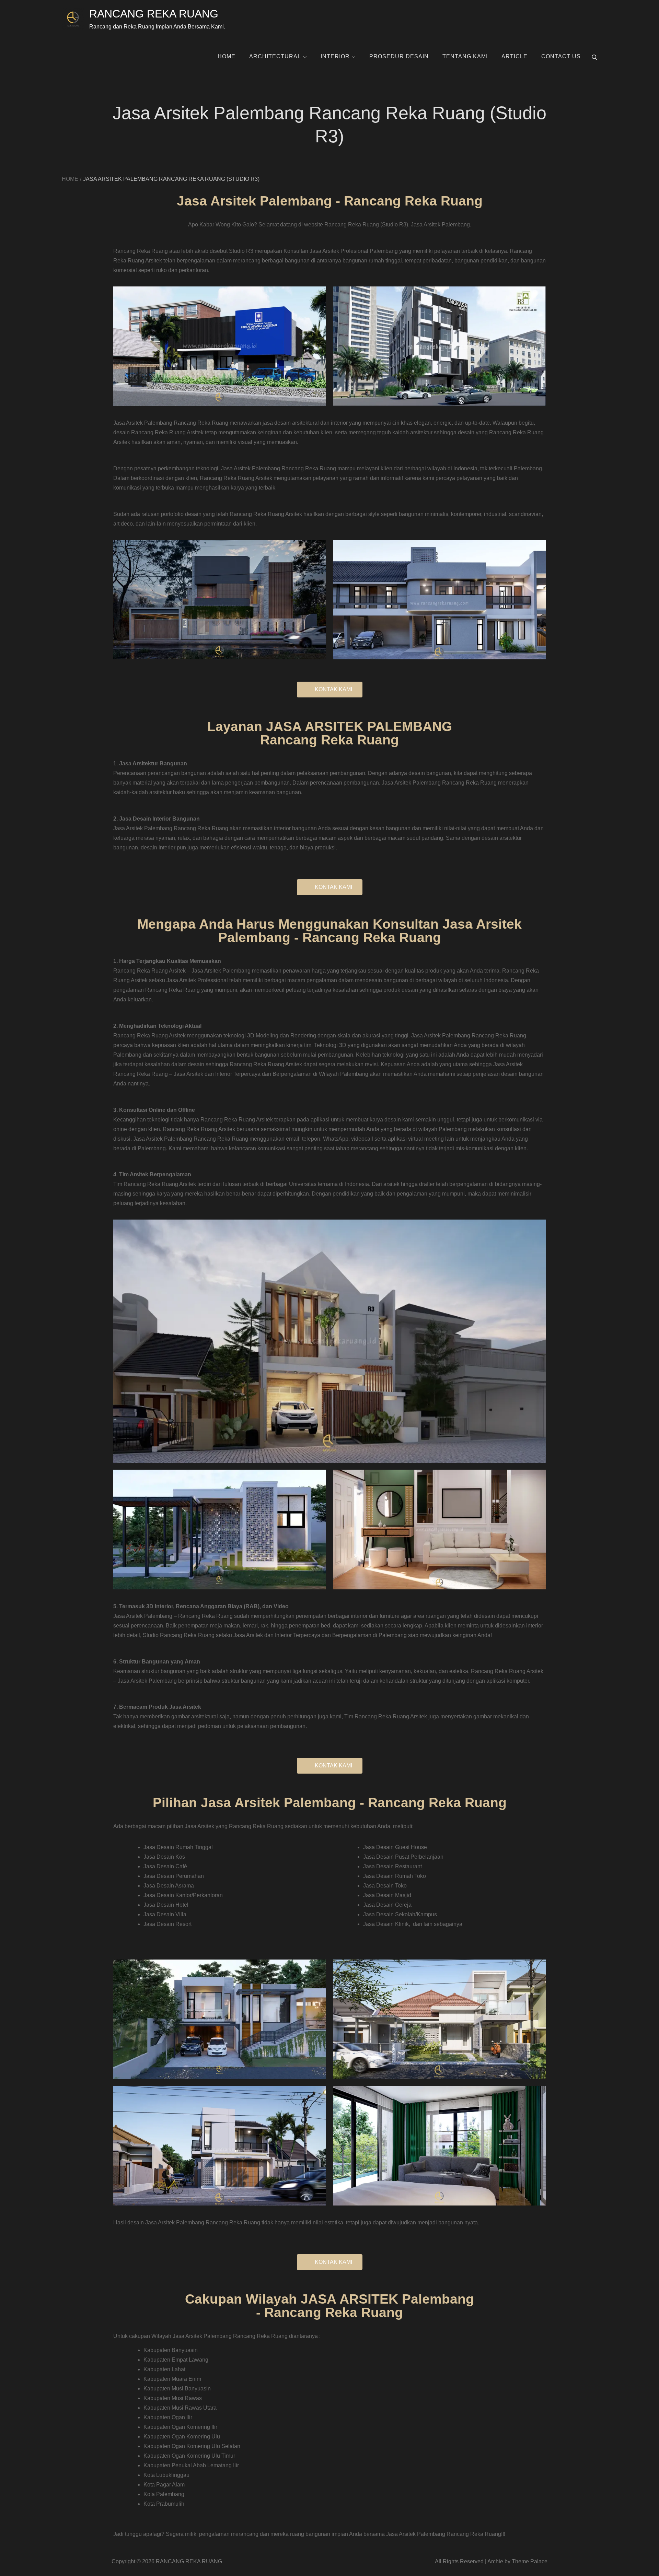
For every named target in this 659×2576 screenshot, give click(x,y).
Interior (335, 56)
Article (515, 56)
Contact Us (561, 56)
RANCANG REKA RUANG (154, 14)
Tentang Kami (465, 56)
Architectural (275, 56)
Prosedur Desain (399, 56)
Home (227, 56)
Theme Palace (530, 2561)
